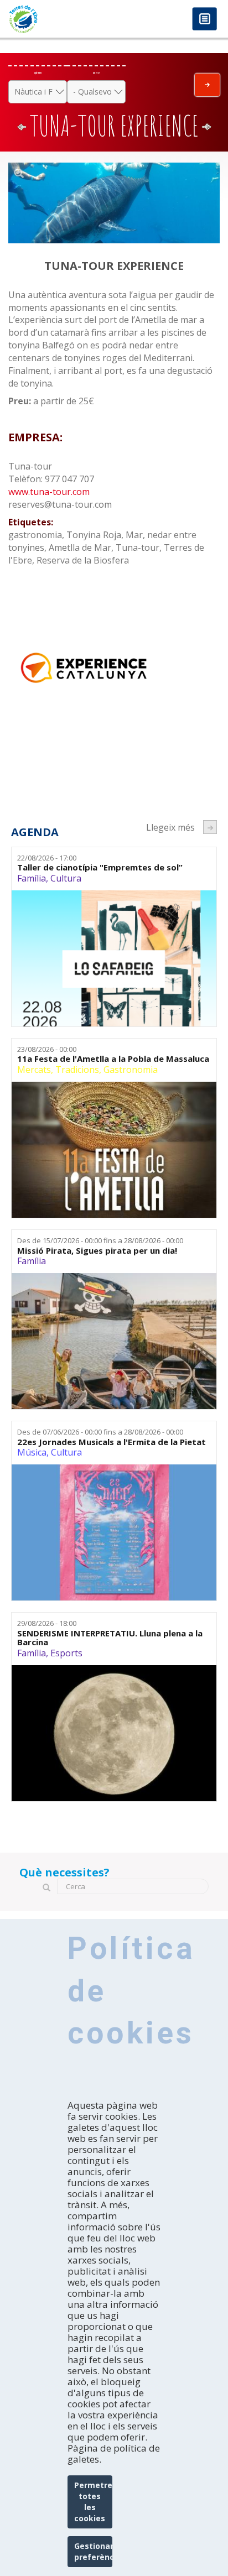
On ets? (97, 73)
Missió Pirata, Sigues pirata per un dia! (97, 1251)
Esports (66, 1653)
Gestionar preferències (93, 2551)
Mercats (34, 1070)
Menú (204, 20)
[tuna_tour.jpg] (114, 203)
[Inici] (57, 19)
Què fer (38, 73)
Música (32, 1452)
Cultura (66, 878)
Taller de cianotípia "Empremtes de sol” (100, 867)
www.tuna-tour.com (49, 492)
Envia (207, 85)
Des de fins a (100, 1240)
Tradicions (77, 1070)
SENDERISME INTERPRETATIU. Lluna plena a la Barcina (110, 1638)
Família (32, 878)
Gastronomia (131, 1070)
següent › (210, 827)
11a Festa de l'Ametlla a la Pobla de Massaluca (113, 1059)
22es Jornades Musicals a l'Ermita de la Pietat (112, 1442)
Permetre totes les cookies (93, 2502)
